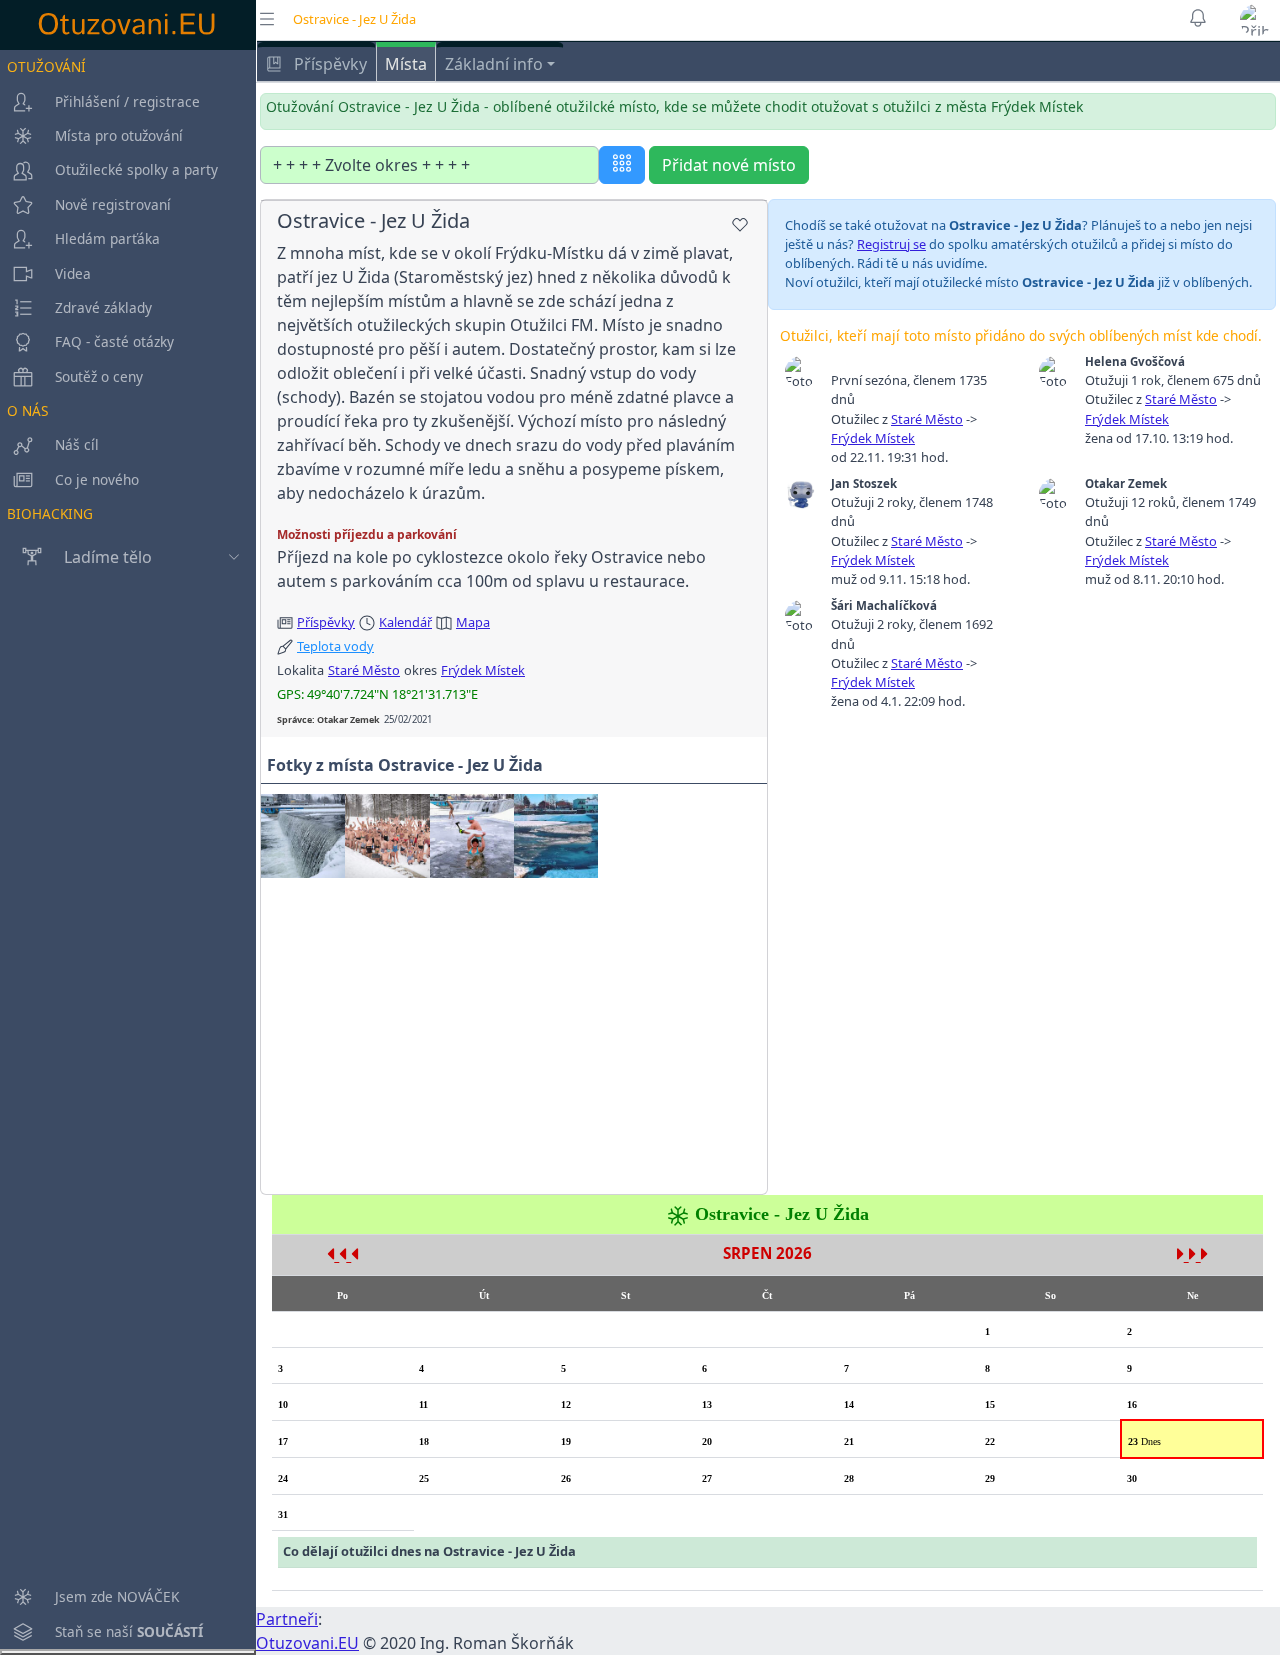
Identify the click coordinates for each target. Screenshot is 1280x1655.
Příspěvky (328, 64)
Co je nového (97, 479)
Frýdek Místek (483, 670)
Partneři (287, 1619)
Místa (406, 64)
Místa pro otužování (119, 135)
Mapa (473, 622)
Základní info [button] (494, 64)
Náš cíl (77, 444)
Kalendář (405, 622)
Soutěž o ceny (99, 376)
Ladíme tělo (108, 557)
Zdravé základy (103, 307)
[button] (1256, 20)
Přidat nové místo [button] (729, 165)
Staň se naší (129, 1631)
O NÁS (27, 410)
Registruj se (891, 244)
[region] (128, 849)
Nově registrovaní (113, 204)
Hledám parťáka (107, 238)
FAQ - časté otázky (114, 341)
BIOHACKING (50, 513)
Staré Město (364, 670)
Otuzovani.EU (307, 1643)
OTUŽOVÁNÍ (46, 66)
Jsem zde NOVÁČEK (117, 1596)
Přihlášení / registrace (127, 101)
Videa (73, 273)
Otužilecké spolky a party (136, 169)
